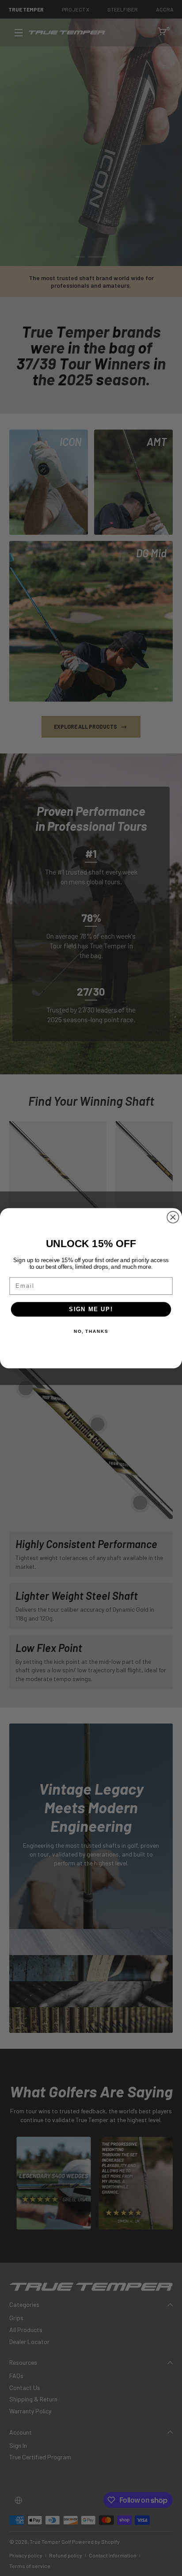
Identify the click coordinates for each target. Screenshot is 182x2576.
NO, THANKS (91, 1331)
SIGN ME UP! (91, 1309)
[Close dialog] (173, 1217)
